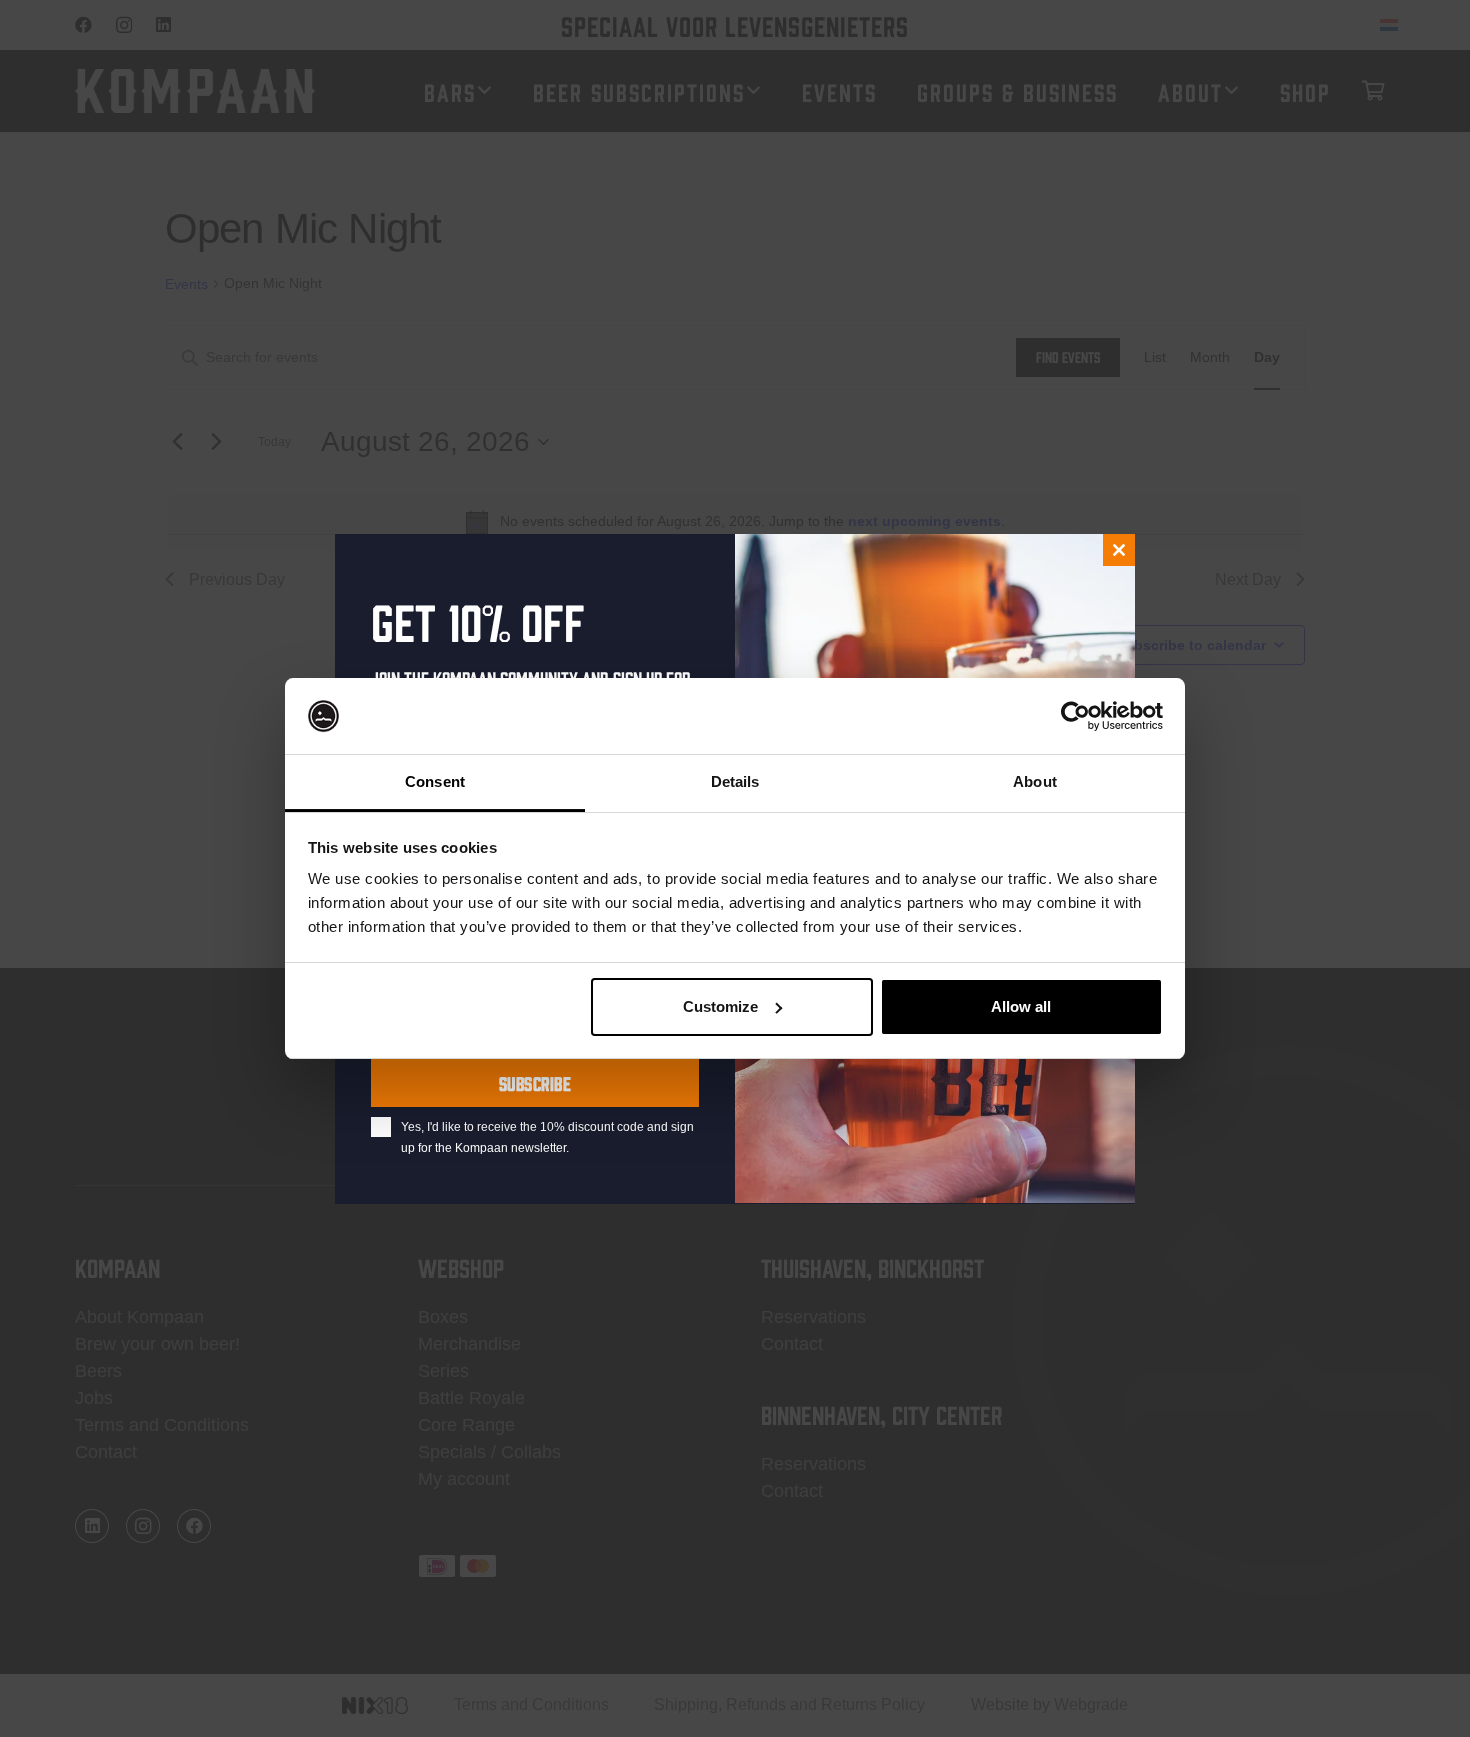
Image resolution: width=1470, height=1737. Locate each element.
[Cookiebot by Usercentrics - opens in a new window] (1075, 716)
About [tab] (1035, 781)
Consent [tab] (435, 781)
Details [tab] (735, 781)
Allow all (1021, 1006)
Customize (720, 1006)
